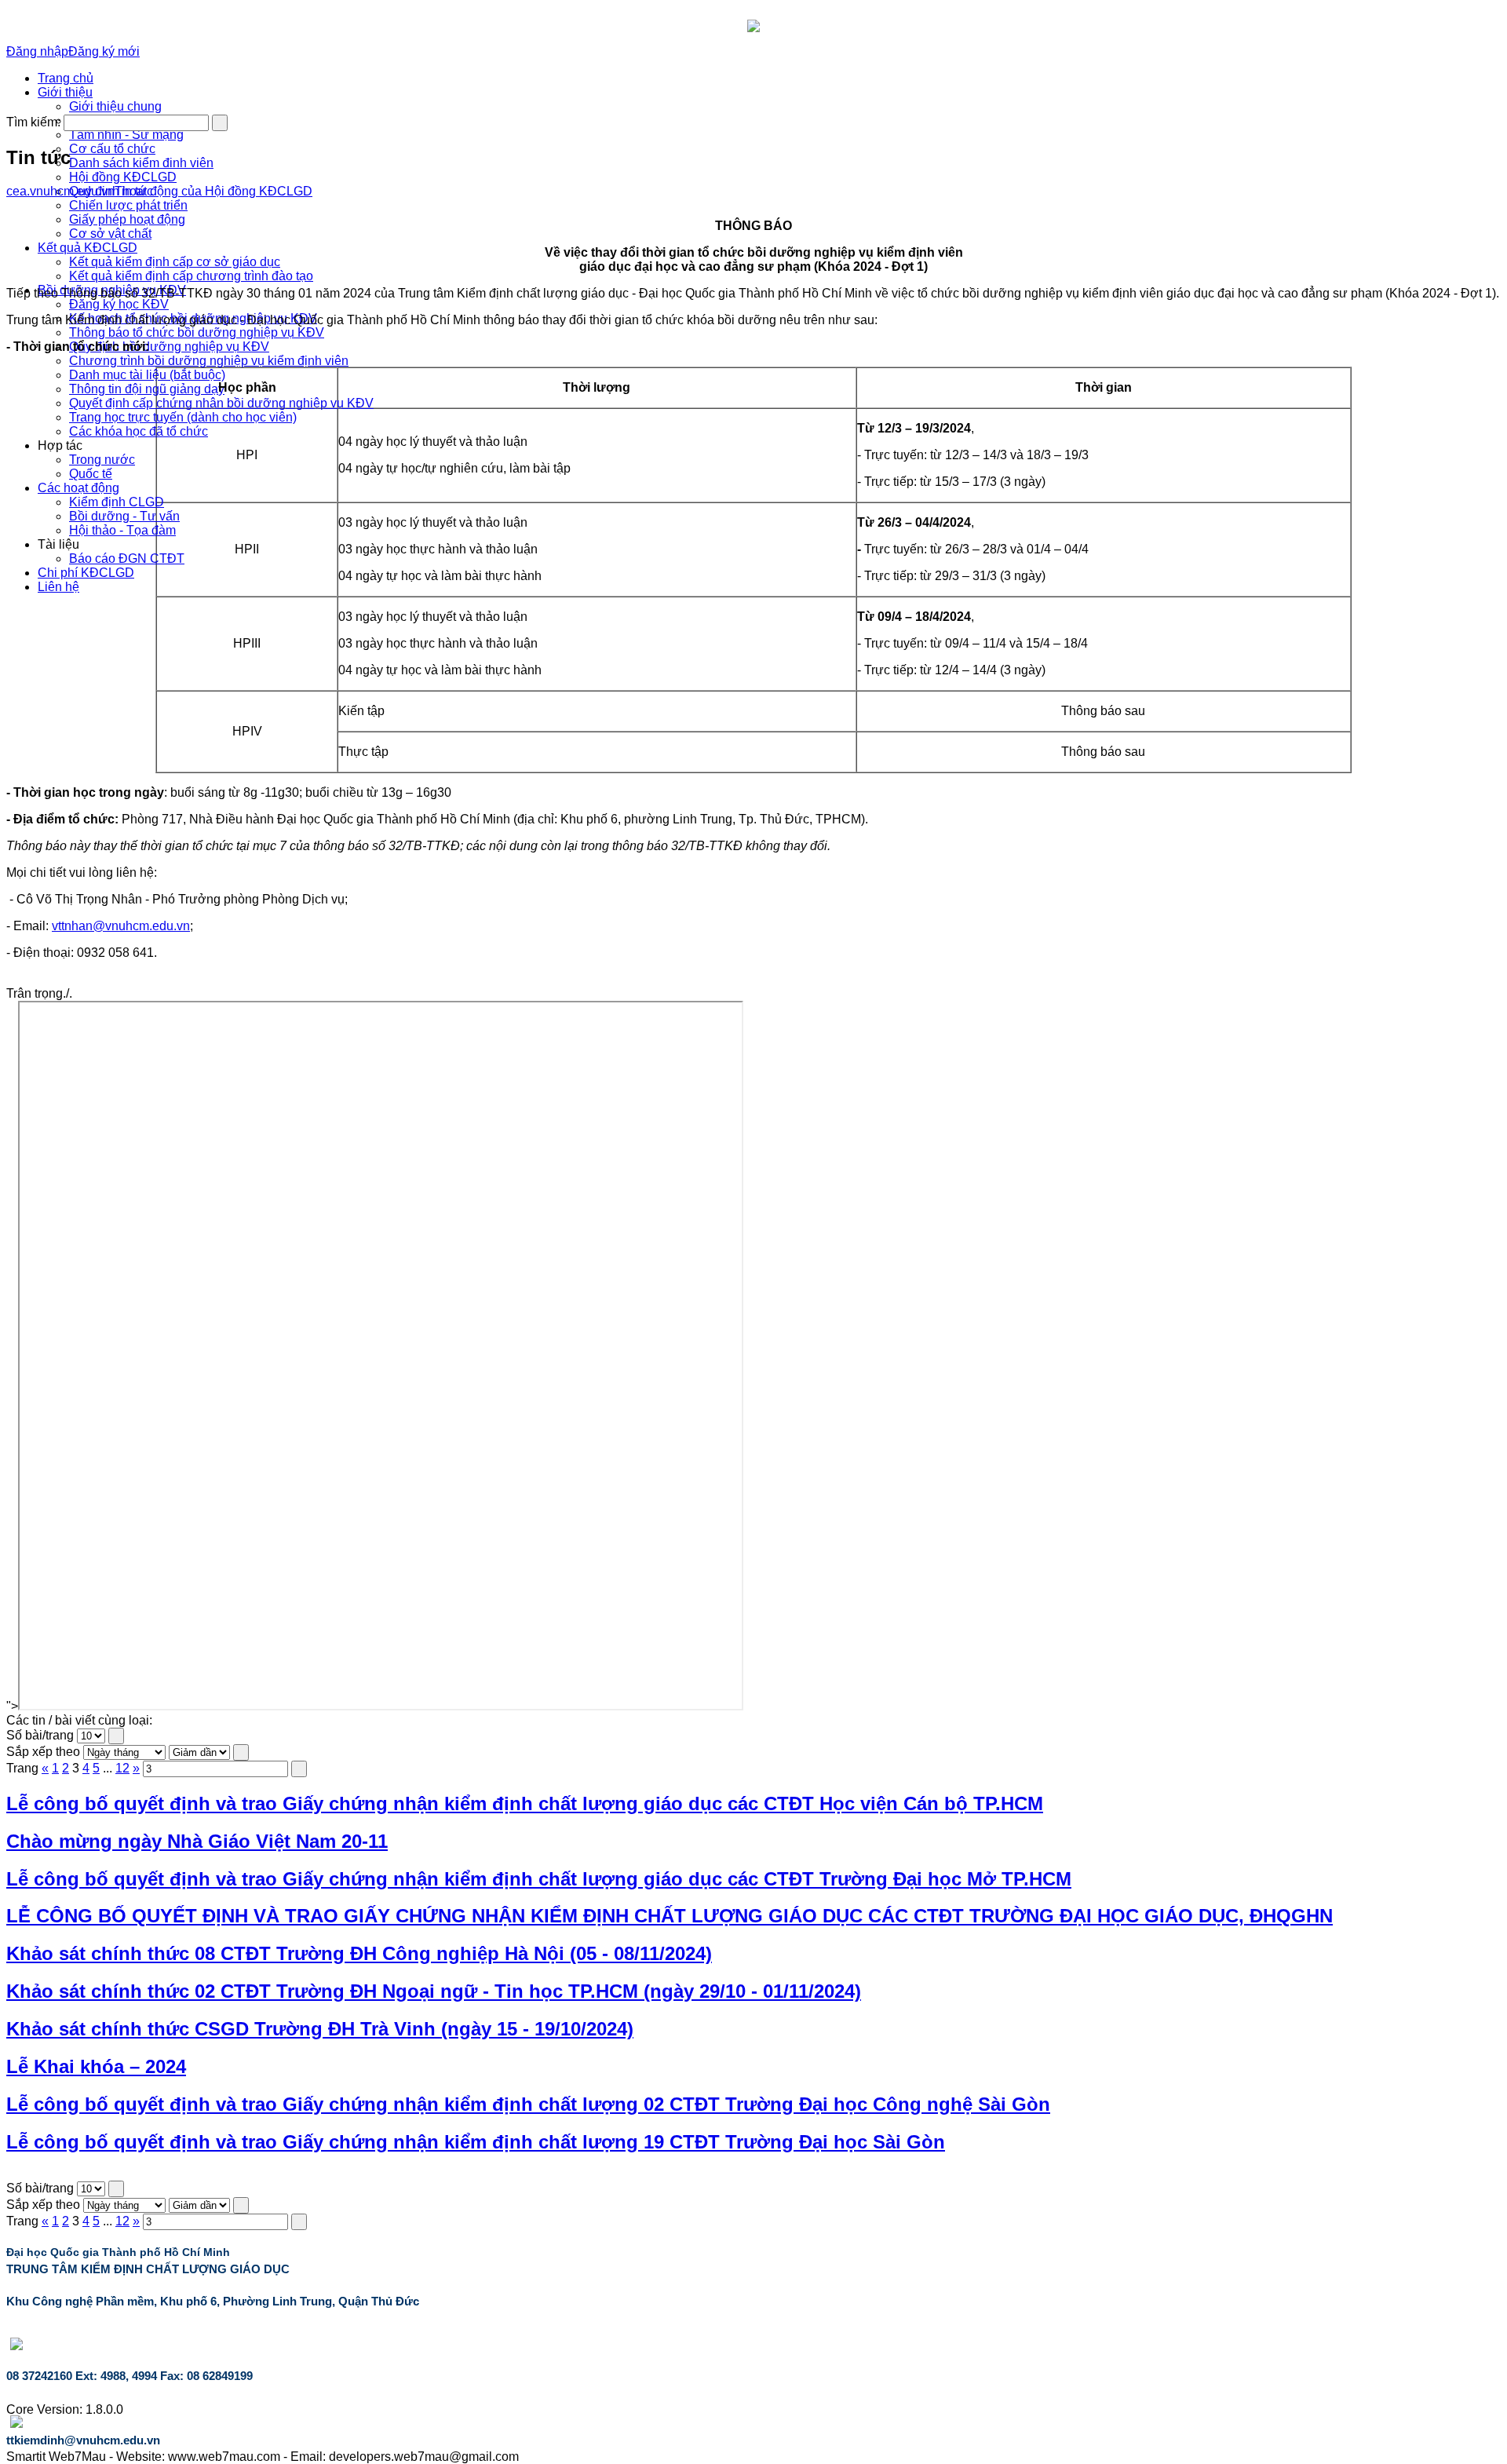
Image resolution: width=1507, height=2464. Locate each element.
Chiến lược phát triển (128, 205)
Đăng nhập (37, 51)
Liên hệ (58, 587)
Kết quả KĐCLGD (88, 248)
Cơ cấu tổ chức (112, 149)
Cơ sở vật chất (110, 234)
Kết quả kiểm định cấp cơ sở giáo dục (175, 262)
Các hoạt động (78, 488)
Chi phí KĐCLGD (86, 573)
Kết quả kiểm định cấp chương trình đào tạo (191, 276)
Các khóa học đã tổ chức (139, 431)
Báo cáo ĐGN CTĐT (127, 559)
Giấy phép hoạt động (127, 219)
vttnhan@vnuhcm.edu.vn (121, 926)
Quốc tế (91, 474)
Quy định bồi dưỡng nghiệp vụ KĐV (169, 347)
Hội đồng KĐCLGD (123, 177)
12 (122, 1768)
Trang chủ (66, 78)
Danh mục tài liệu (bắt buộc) (147, 375)
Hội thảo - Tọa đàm (122, 530)
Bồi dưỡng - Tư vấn (124, 516)
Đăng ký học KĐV (119, 304)
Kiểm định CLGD (117, 502)
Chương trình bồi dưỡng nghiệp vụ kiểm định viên (209, 361)
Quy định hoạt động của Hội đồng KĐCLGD (191, 191)
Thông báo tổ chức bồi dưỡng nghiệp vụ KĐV (197, 332)
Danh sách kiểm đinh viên (141, 163)
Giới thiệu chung (115, 106)
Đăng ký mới (104, 51)
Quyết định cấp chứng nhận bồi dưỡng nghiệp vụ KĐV (221, 403)
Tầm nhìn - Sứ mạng (126, 135)
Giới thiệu (65, 92)
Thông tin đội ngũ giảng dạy (147, 389)
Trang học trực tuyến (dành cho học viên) (183, 417)
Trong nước (102, 460)
